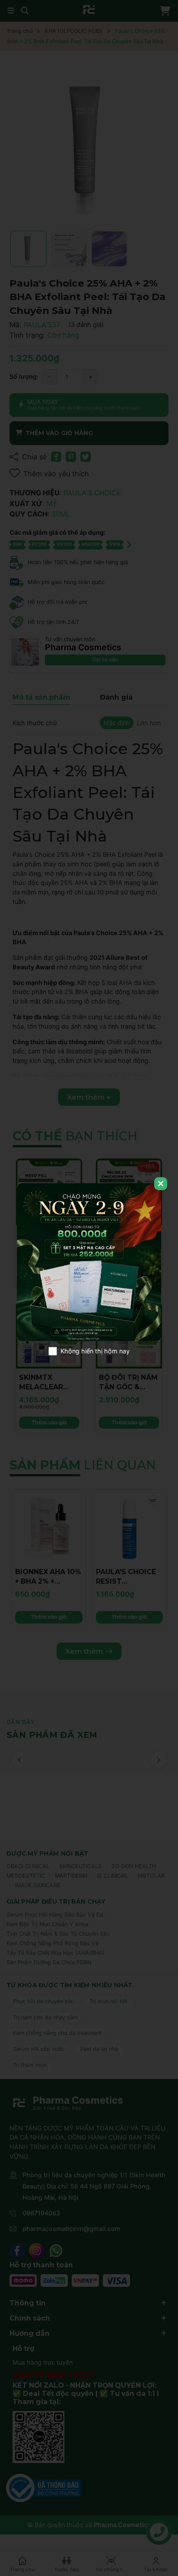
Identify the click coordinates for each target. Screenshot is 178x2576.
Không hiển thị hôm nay (95, 1351)
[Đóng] (161, 1184)
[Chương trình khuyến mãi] (89, 1262)
